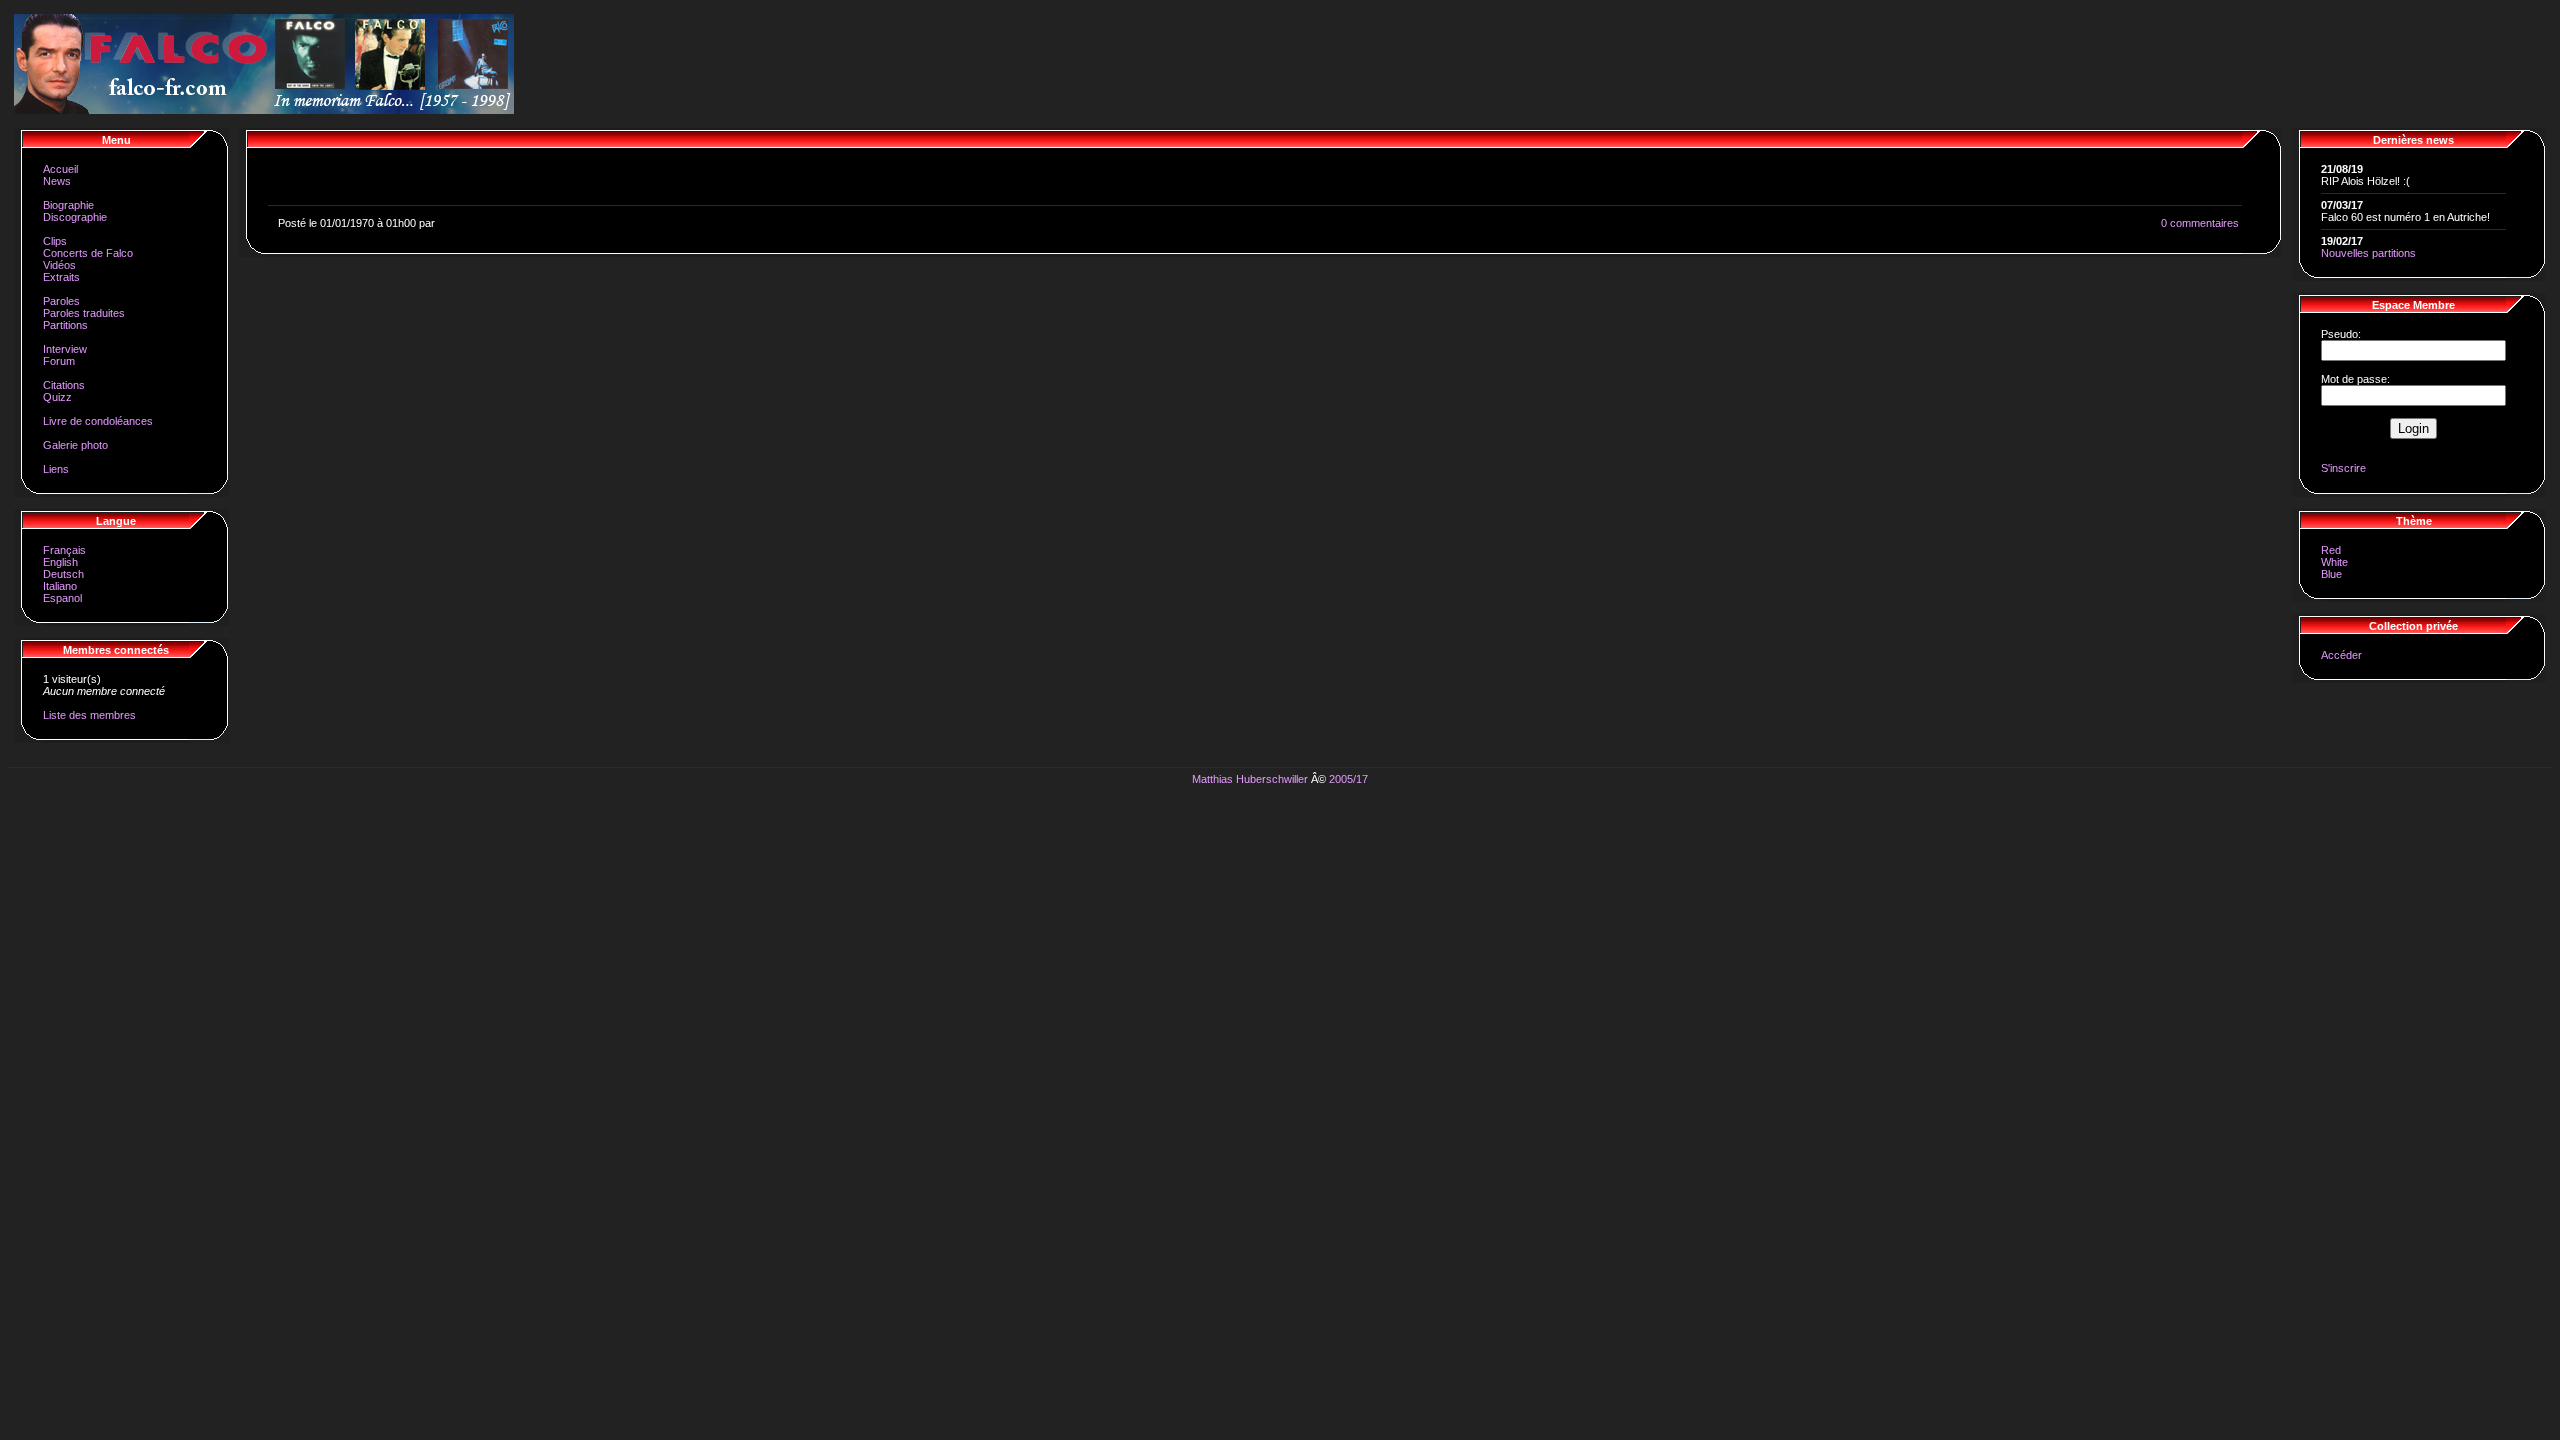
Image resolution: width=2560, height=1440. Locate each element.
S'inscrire (2343, 468)
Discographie (75, 217)
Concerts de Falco (88, 253)
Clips (55, 241)
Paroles (61, 301)
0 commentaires (2200, 223)
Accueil (60, 169)
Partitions (65, 325)
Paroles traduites (84, 313)
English (60, 562)
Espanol (62, 598)
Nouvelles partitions (2368, 253)
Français (64, 550)
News (57, 181)
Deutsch (63, 574)
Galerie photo (75, 445)
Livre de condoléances (98, 421)
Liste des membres (89, 715)
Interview (65, 349)
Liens (56, 469)
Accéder (2341, 655)
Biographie (68, 205)
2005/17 (1348, 779)
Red (2331, 550)
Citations (64, 385)
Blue (2331, 574)
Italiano (60, 586)
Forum (59, 361)
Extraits (61, 277)
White (2334, 562)
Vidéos (59, 265)
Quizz (57, 397)
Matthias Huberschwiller (1250, 779)
